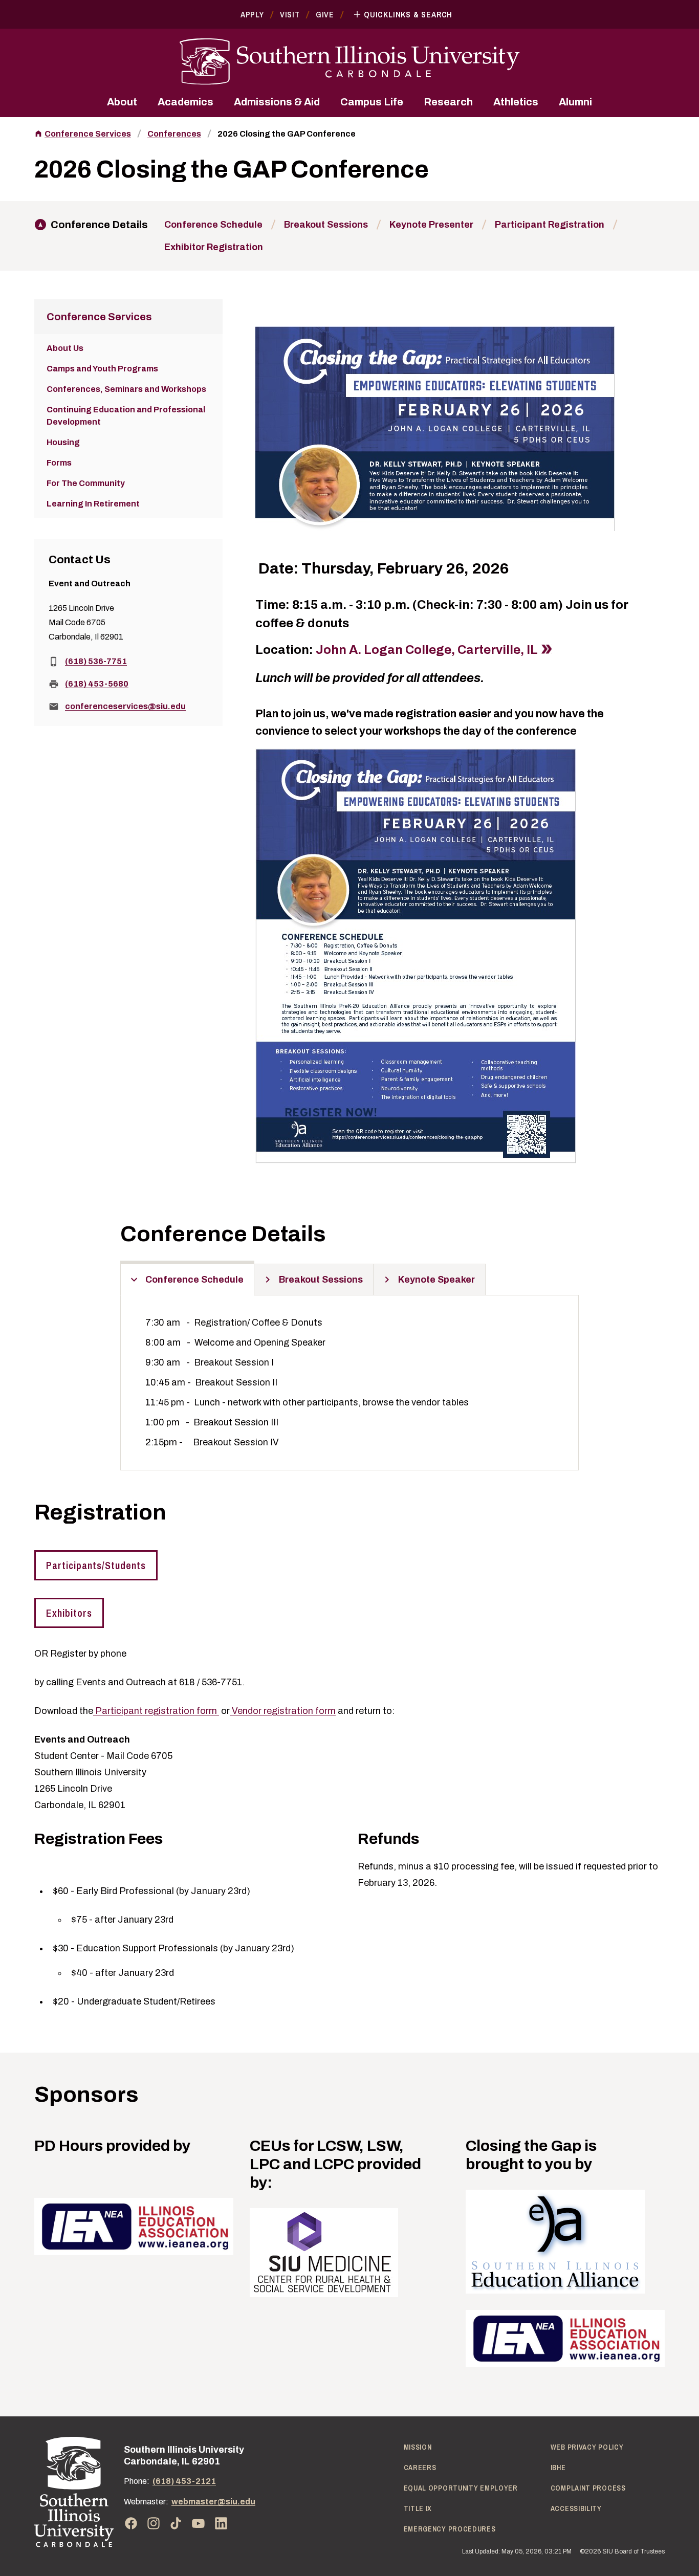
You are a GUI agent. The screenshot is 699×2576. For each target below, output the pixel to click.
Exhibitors (69, 1613)
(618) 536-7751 (96, 661)
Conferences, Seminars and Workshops (126, 389)
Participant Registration (550, 225)
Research (448, 102)
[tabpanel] (349, 1383)
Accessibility (576, 2508)
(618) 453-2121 (184, 2481)
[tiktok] (176, 2523)
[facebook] (131, 2523)
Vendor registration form (283, 1711)
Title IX (418, 2508)
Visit (290, 14)
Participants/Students (96, 1565)
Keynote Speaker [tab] (436, 1280)
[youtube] (199, 2523)
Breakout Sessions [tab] (321, 1280)
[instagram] (154, 2523)
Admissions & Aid (277, 102)
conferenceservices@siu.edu (125, 706)
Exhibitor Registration (214, 247)
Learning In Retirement (93, 504)
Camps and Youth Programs (102, 369)
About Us (65, 348)
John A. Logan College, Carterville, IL (427, 650)
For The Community (86, 483)
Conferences (174, 134)
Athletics (516, 102)
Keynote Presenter (431, 225)
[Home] (74, 2492)
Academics (185, 102)
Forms (59, 463)
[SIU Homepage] (349, 62)
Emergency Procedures (450, 2529)
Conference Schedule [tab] (194, 1280)
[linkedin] (221, 2523)
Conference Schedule (213, 225)
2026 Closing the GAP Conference (287, 134)
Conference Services (88, 134)
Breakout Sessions (326, 225)
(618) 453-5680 (97, 684)
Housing (63, 442)
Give (325, 14)
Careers (420, 2468)
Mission (418, 2447)
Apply (252, 14)
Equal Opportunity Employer (461, 2488)
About (122, 102)
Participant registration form (155, 1711)
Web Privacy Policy (587, 2447)
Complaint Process (588, 2488)
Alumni (575, 102)
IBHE (558, 2468)
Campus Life (372, 102)
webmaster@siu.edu (213, 2502)
